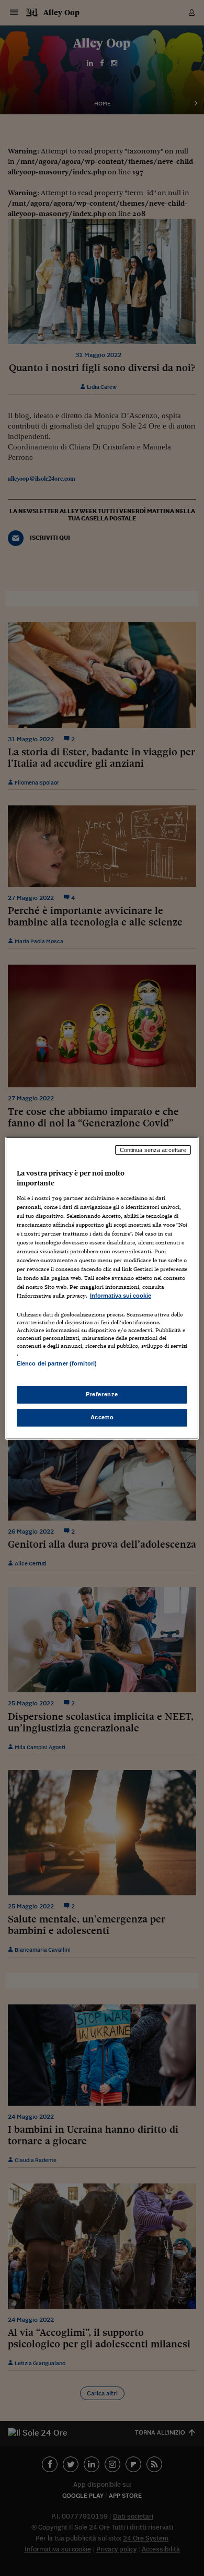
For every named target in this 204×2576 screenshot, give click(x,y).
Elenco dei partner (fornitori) (57, 1363)
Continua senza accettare (153, 1149)
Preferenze (102, 1394)
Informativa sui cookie (121, 1296)
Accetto (102, 1417)
